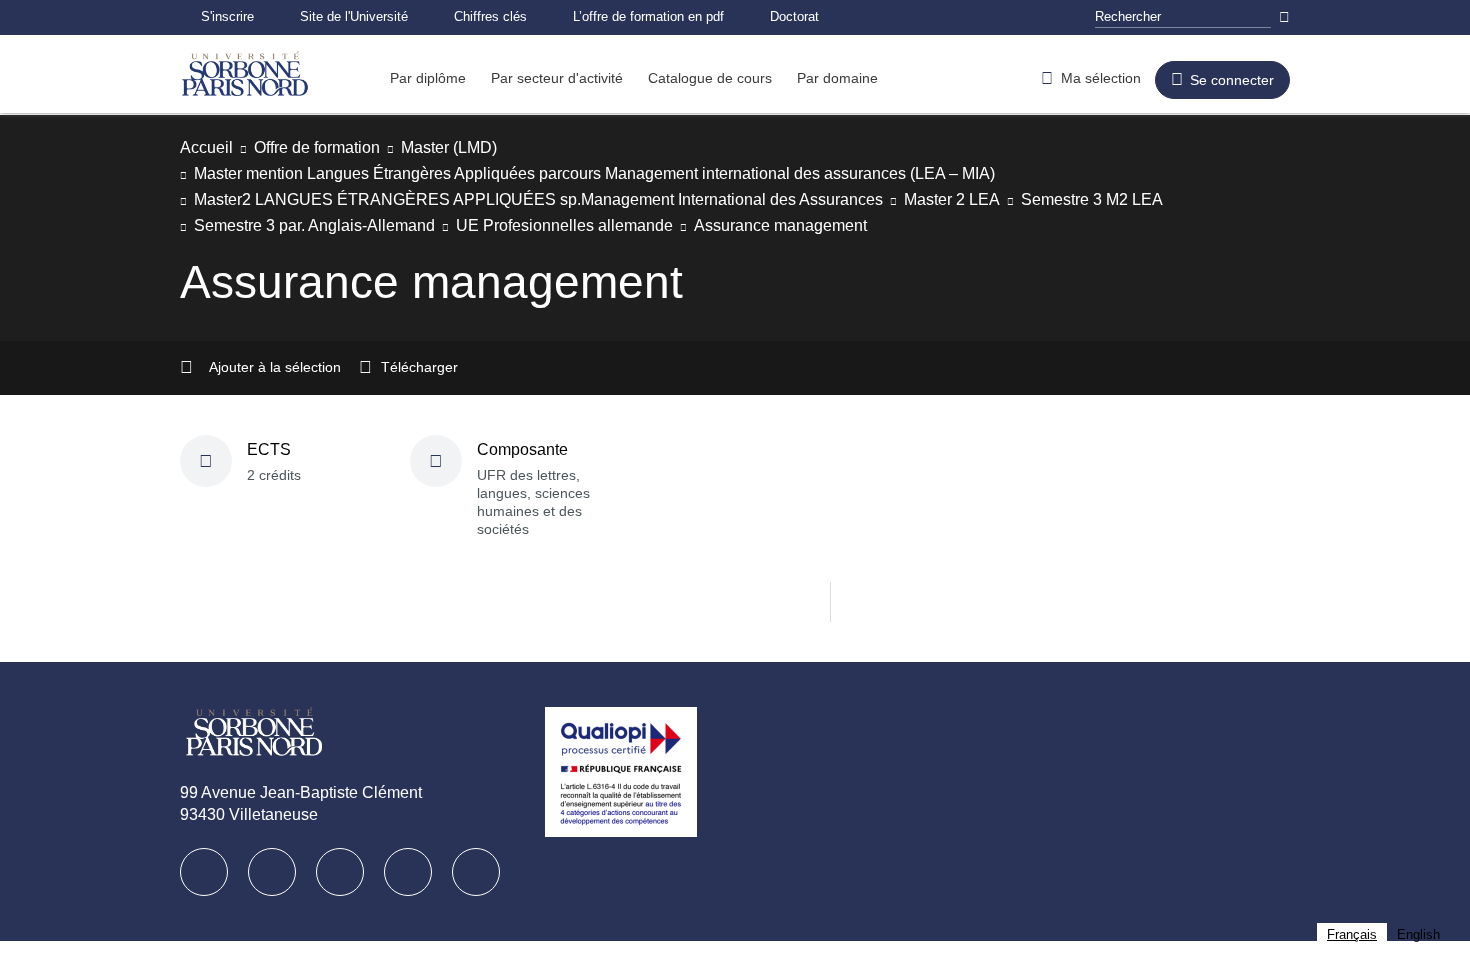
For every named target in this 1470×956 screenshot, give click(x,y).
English (1418, 934)
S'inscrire (227, 16)
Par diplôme (428, 78)
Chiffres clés (490, 16)
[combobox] (1352, 934)
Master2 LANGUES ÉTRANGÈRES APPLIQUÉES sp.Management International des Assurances (538, 199)
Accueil (206, 147)
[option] (1418, 934)
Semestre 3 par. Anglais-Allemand (314, 225)
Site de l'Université (354, 16)
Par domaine (837, 78)
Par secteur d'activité (557, 78)
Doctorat (794, 16)
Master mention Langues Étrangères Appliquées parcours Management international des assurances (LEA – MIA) (594, 173)
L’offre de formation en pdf (648, 16)
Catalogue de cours (710, 78)
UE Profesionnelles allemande (564, 225)
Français (1352, 934)
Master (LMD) (449, 147)
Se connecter (1232, 80)
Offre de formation (317, 147)
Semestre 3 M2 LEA (1092, 199)
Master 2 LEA (952, 199)
